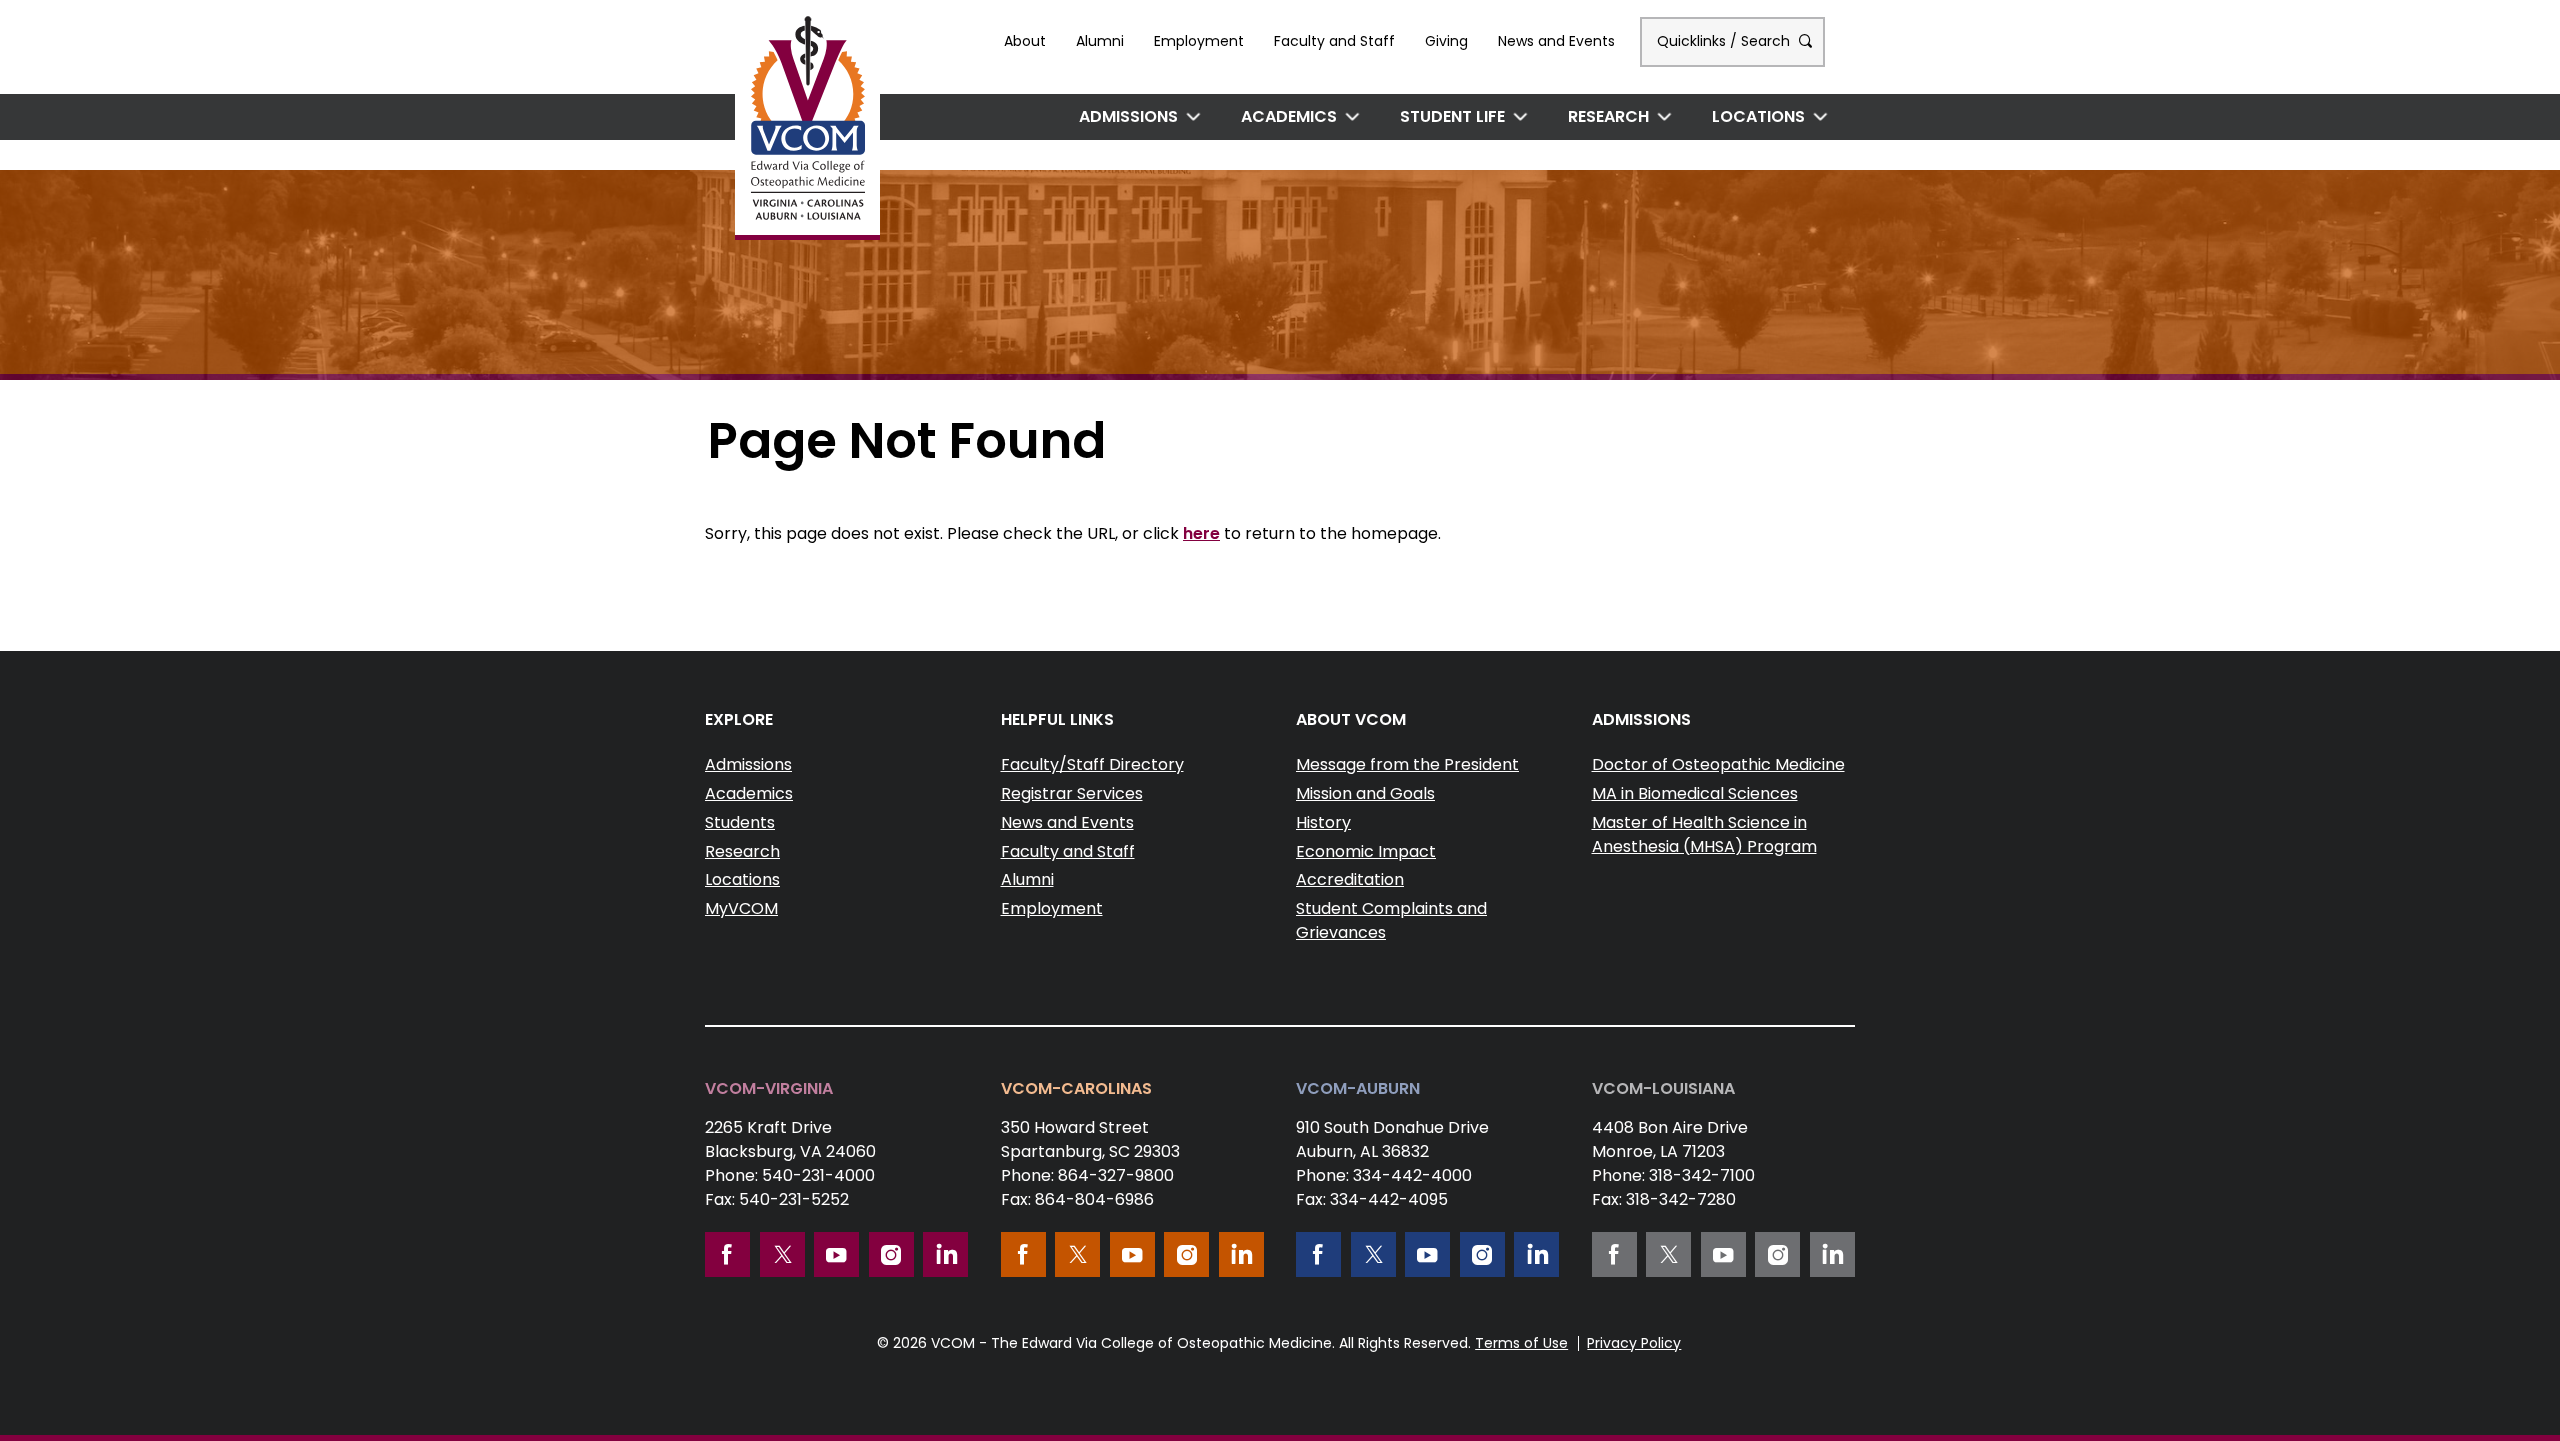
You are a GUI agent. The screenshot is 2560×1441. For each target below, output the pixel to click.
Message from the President (1407, 764)
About (1025, 41)
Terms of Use (1521, 1343)
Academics (1289, 116)
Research (1608, 116)
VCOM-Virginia (769, 1088)
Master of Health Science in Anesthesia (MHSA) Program (1704, 834)
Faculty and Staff (1334, 41)
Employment (1199, 41)
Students (740, 822)
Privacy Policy (1634, 1343)
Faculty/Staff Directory (1092, 764)
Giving (1446, 41)
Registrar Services (1072, 793)
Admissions (1128, 116)
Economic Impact (1366, 851)
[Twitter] (782, 1254)
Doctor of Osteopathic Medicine (1718, 764)
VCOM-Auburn (1358, 1088)
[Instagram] (891, 1254)
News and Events (1556, 41)
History (1323, 822)
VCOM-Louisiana (1663, 1088)
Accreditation (1350, 879)
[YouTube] (836, 1254)
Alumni (1100, 41)
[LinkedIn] (945, 1254)
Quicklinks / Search (1725, 41)
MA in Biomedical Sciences (1695, 793)
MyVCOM (741, 908)
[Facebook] (727, 1254)
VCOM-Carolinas (1076, 1088)
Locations (1758, 116)
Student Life (1452, 116)
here (1201, 533)
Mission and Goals (1365, 793)
